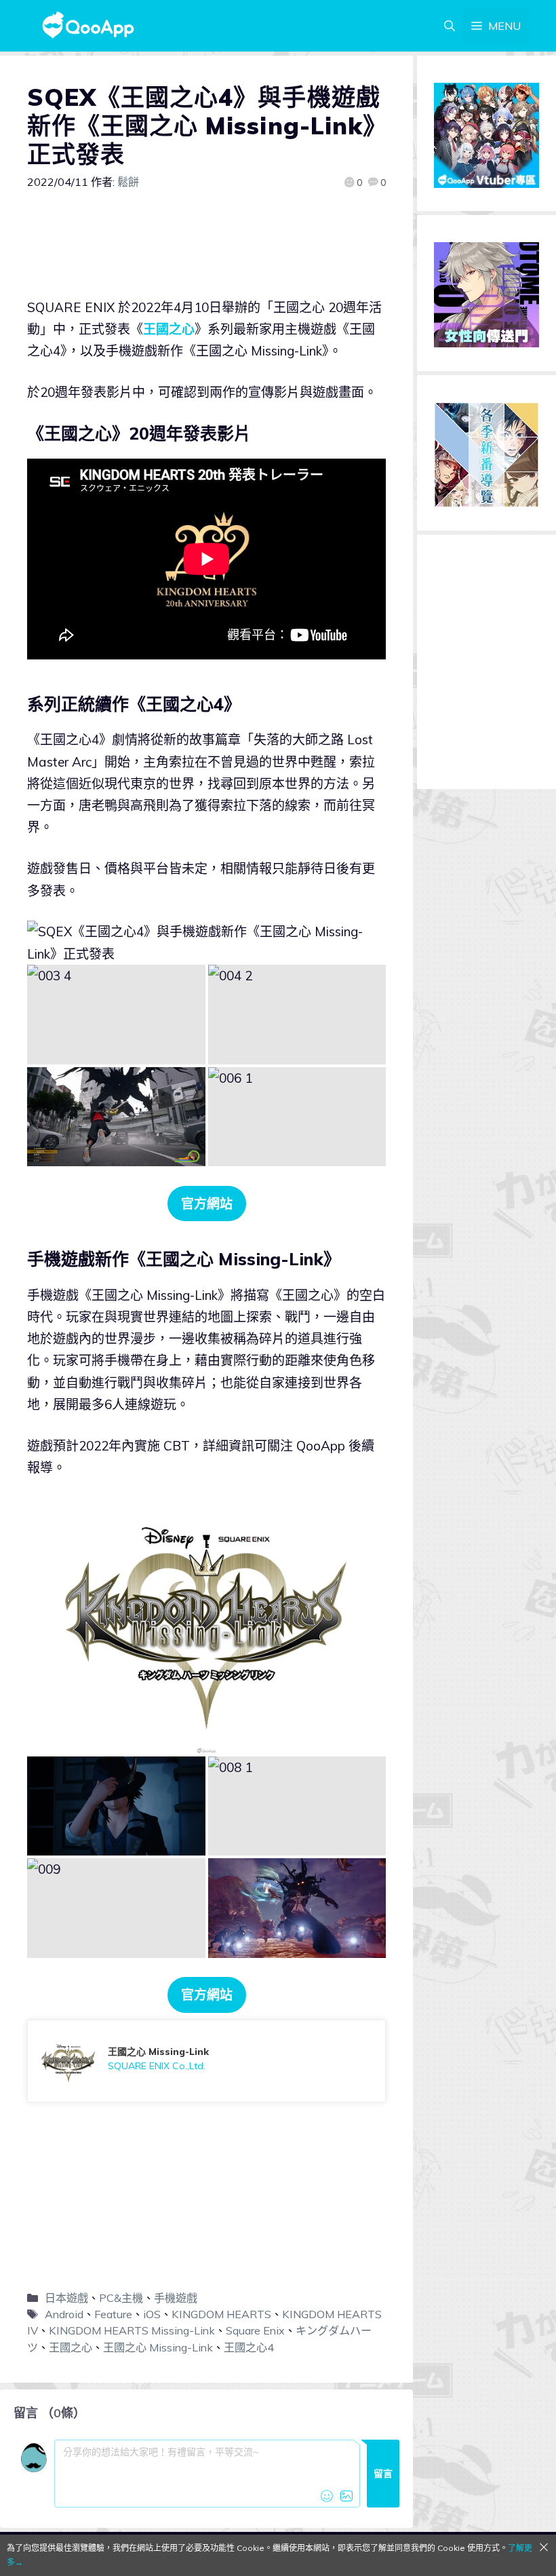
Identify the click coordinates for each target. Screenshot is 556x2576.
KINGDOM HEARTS (221, 2314)
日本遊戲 (66, 2298)
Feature (113, 2314)
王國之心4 (249, 2347)
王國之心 (169, 329)
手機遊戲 (176, 2298)
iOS (152, 2314)
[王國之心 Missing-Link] (206, 2061)
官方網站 (207, 1204)
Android (64, 2314)
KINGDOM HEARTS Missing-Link (132, 2330)
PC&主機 (121, 2298)
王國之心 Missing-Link (158, 2347)
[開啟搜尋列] (450, 26)
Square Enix (255, 2330)
